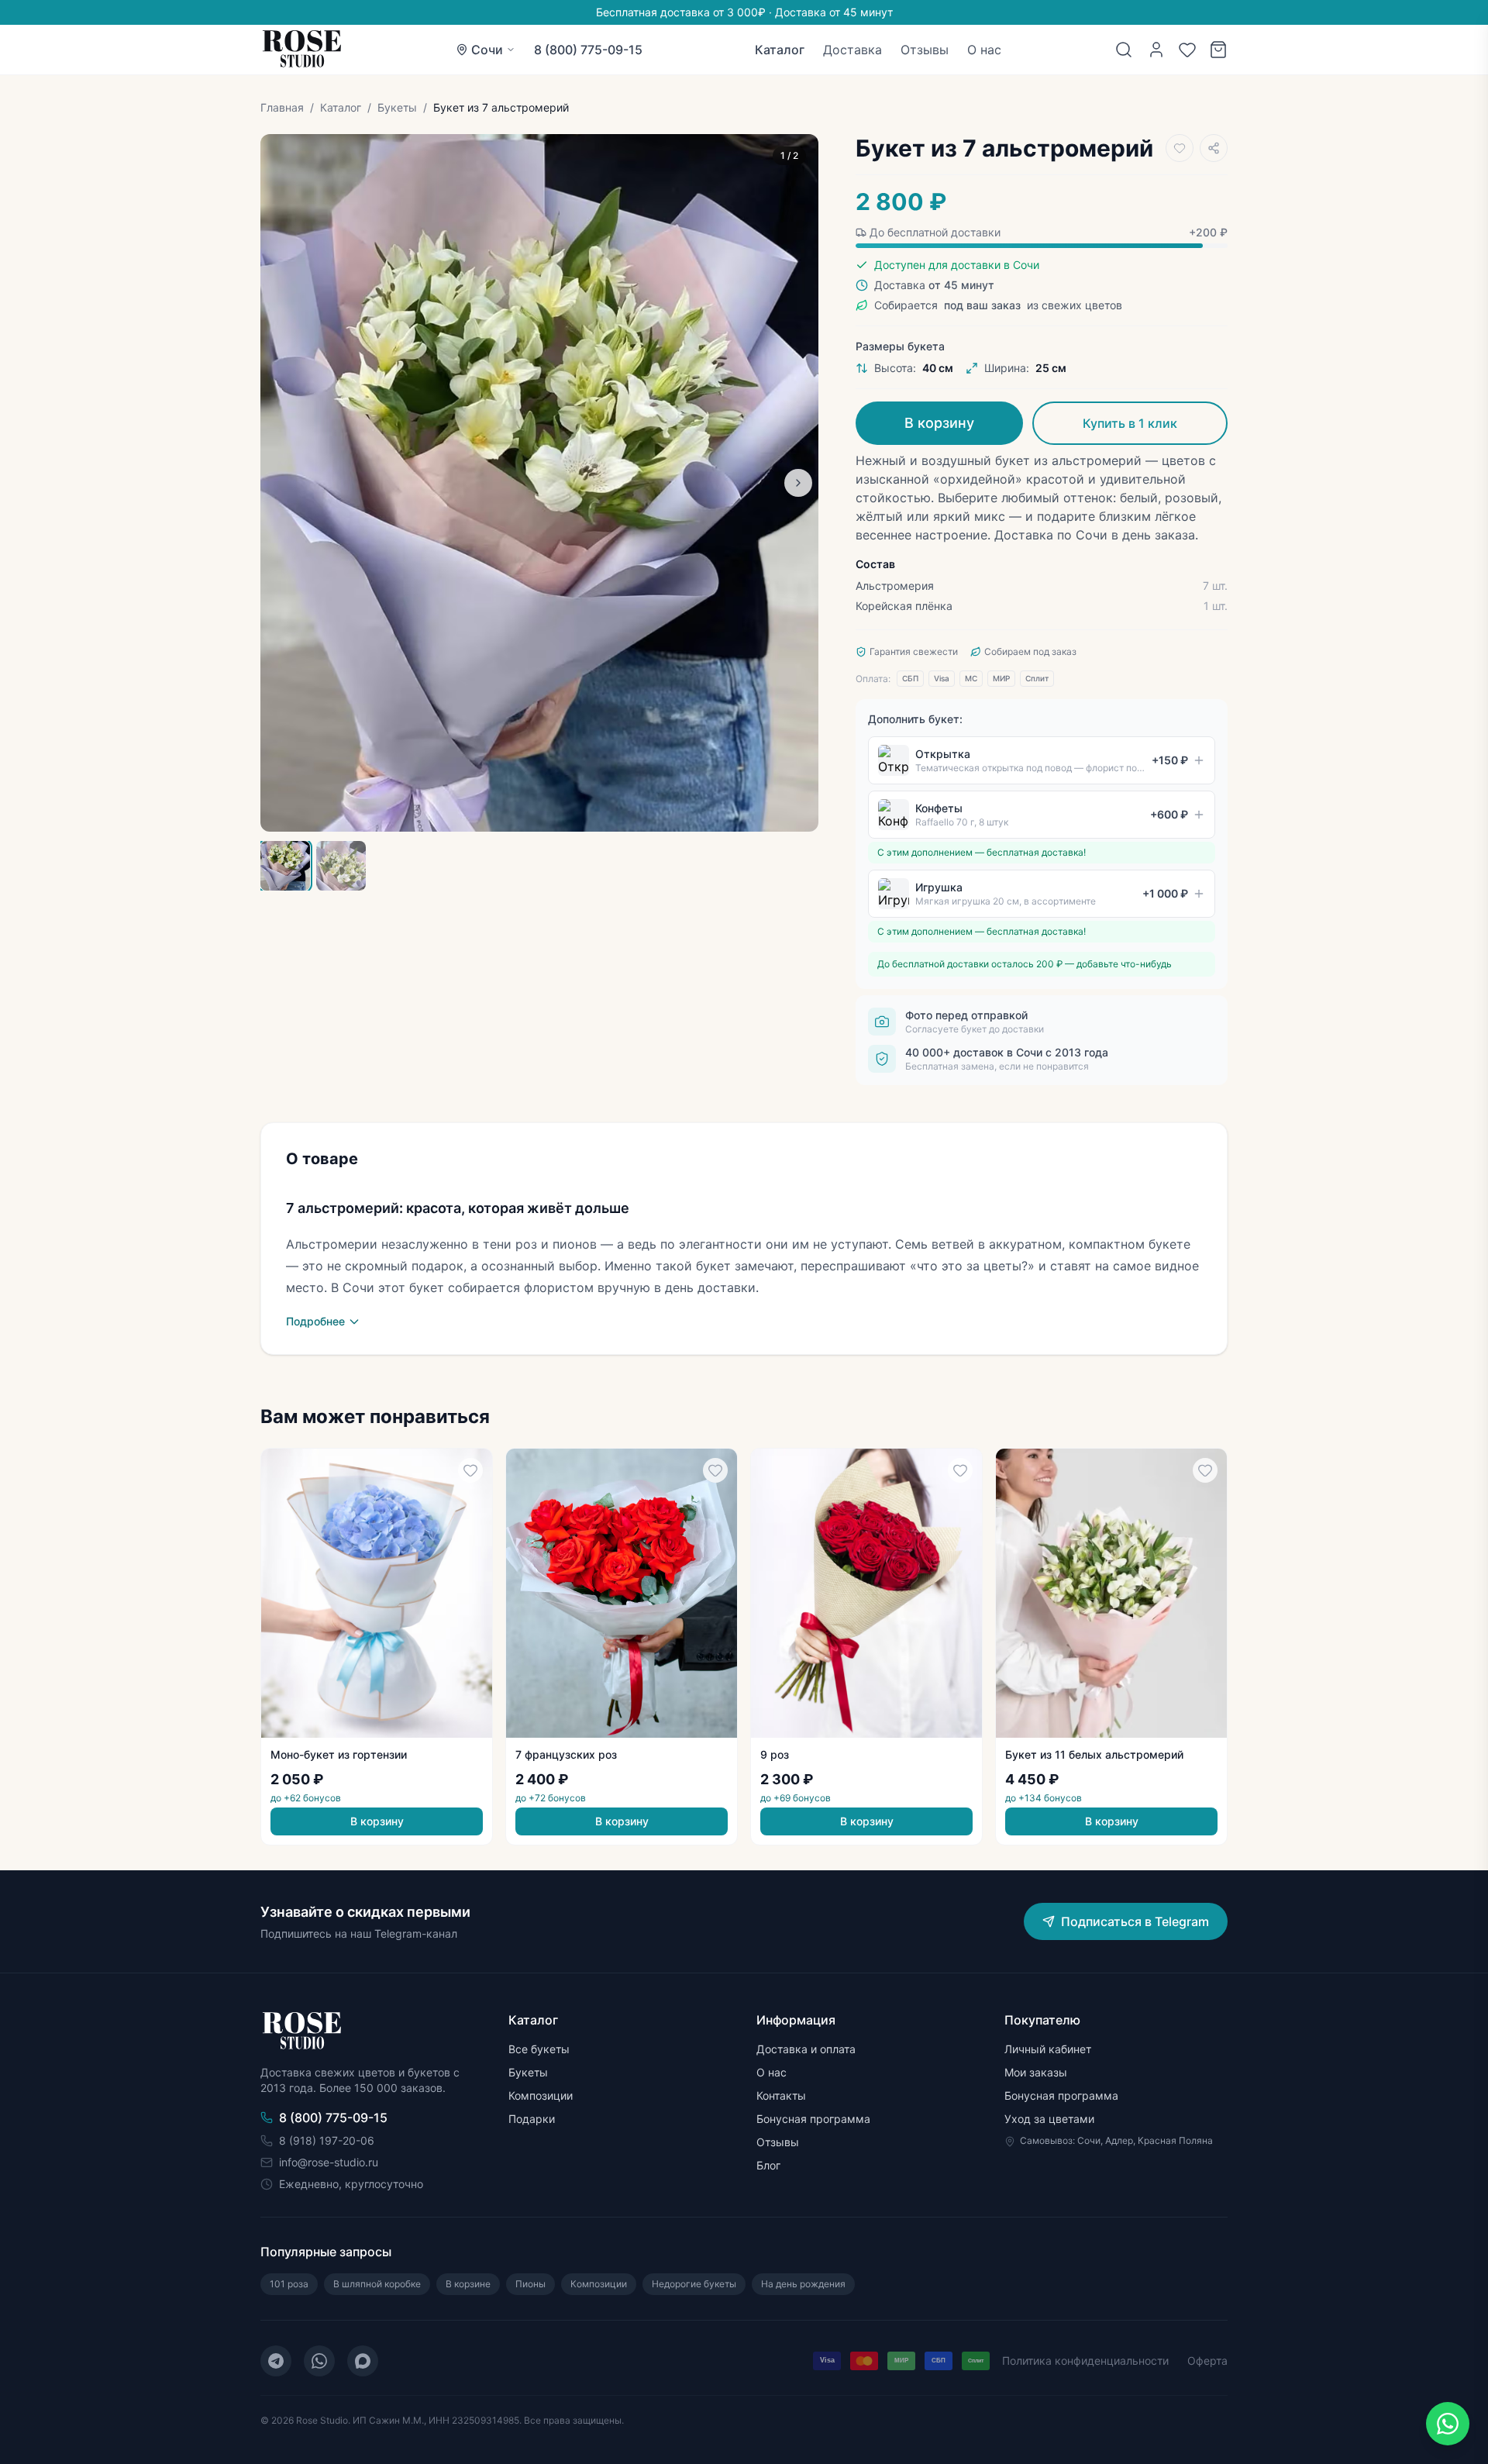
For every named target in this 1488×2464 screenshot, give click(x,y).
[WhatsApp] (319, 2361)
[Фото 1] (285, 866)
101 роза (289, 2284)
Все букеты (539, 2049)
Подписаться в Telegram (1135, 1921)
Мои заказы (1036, 2072)
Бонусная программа (813, 2119)
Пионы (530, 2284)
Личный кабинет (1048, 2049)
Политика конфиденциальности (1085, 2361)
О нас (984, 50)
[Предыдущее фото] (281, 483)
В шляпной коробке (377, 2284)
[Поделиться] (1214, 148)
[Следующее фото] (798, 483)
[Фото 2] (341, 866)
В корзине (468, 2284)
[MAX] (363, 2361)
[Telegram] (276, 2361)
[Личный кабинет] (1156, 50)
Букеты (397, 107)
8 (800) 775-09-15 (588, 50)
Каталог (780, 50)
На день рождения (803, 2284)
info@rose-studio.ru (329, 2162)
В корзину (939, 423)
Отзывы (925, 50)
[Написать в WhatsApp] (1448, 2424)
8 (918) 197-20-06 (327, 2140)
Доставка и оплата (806, 2049)
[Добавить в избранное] (1180, 148)
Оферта (1207, 2361)
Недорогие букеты (694, 2284)
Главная (282, 107)
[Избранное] (1187, 50)
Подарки (532, 2119)
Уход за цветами (1049, 2119)
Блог (768, 2165)
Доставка (852, 50)
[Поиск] (1124, 50)
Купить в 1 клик (1130, 423)
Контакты (781, 2095)
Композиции (541, 2095)
